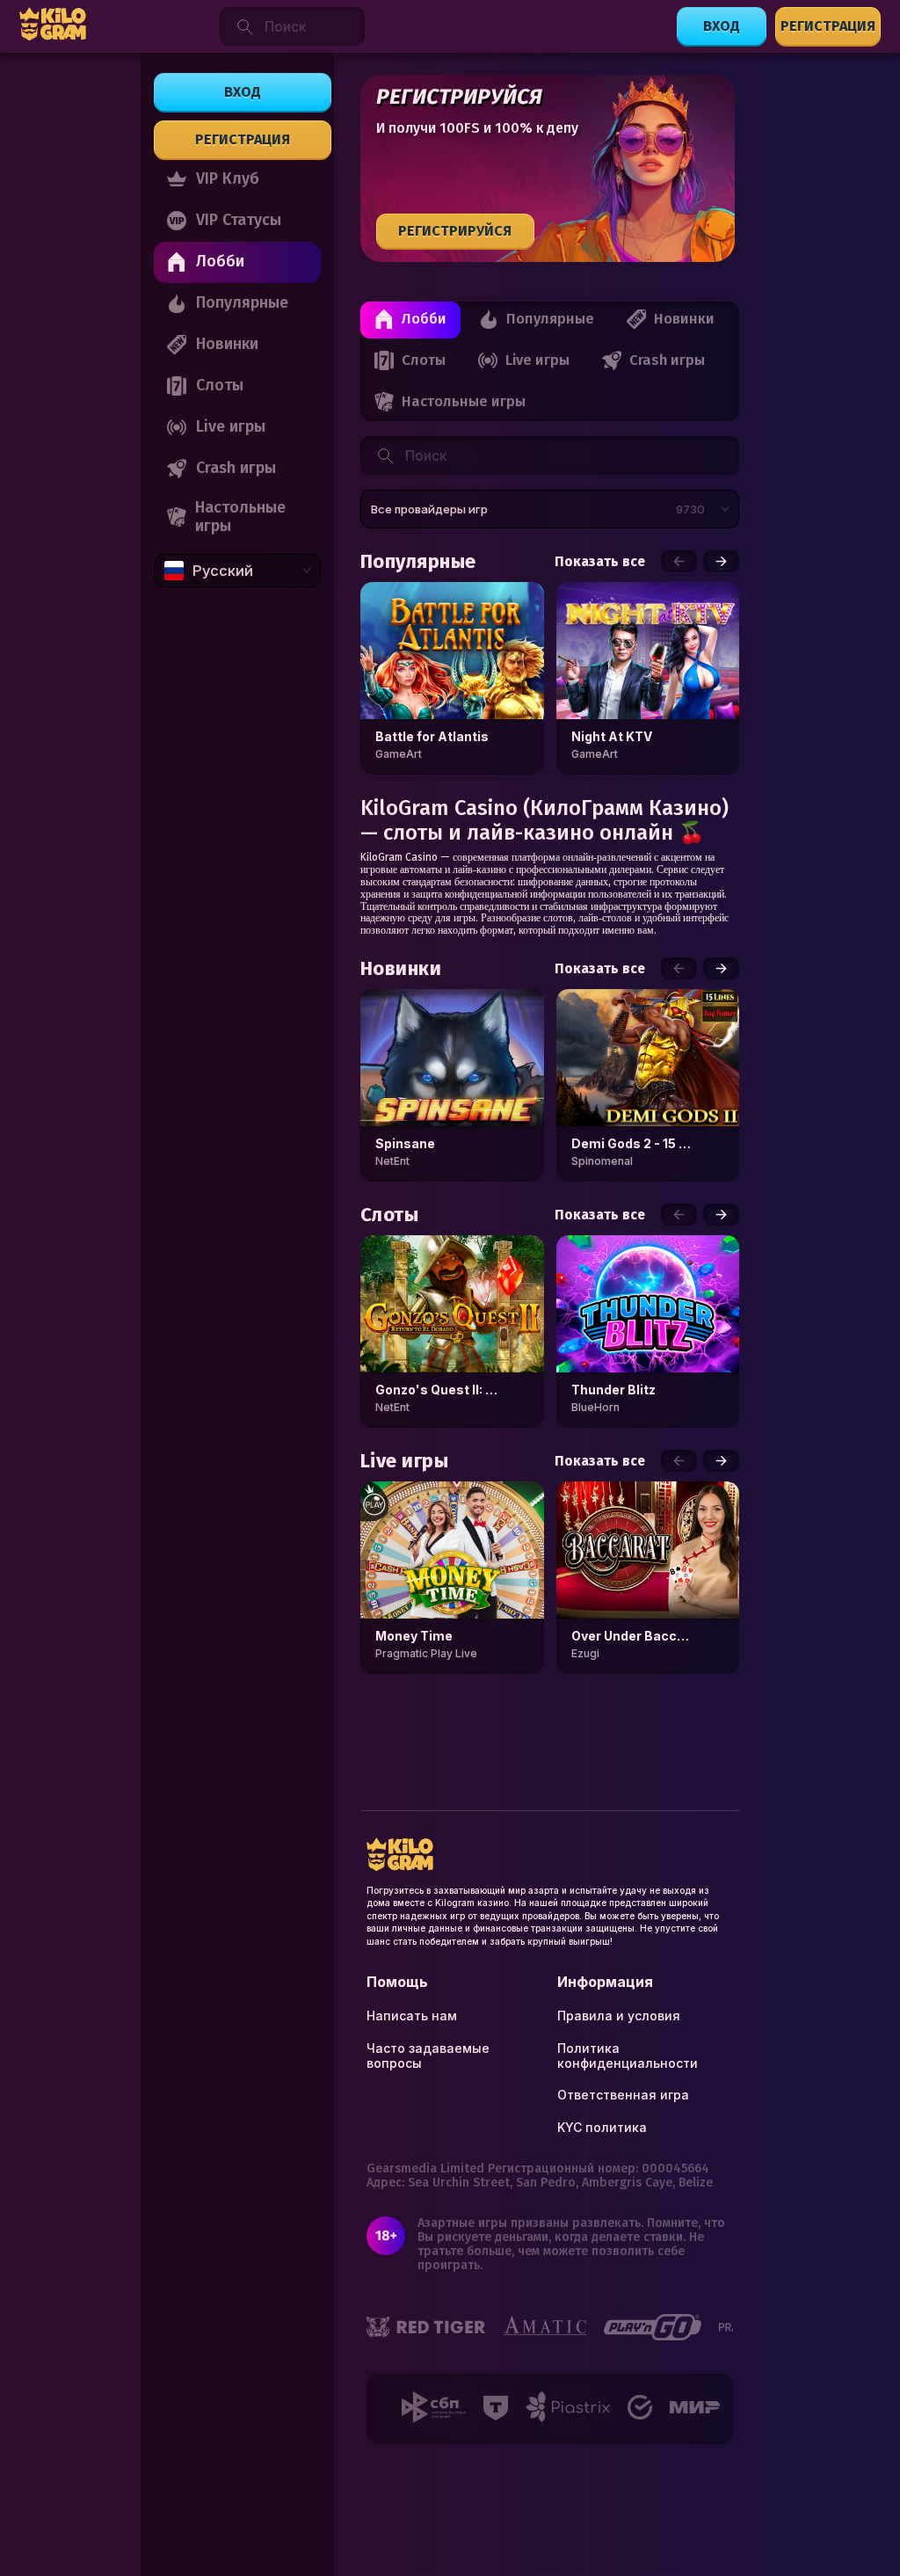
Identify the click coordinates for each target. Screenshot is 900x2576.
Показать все (600, 562)
